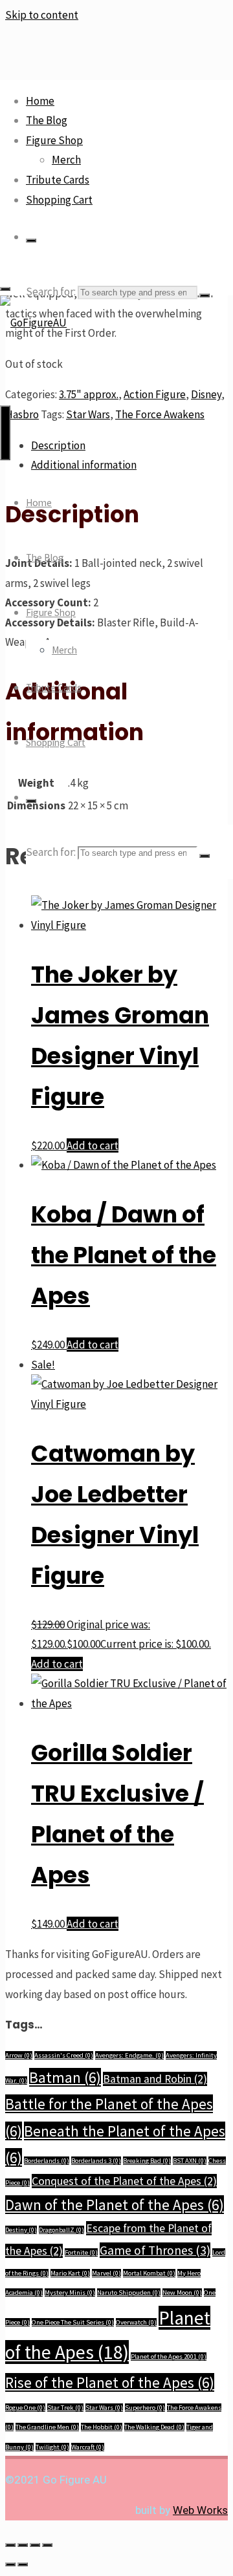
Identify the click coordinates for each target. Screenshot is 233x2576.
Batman (65, 2077)
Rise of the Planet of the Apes (110, 2382)
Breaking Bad (147, 2161)
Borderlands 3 (96, 2161)
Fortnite (81, 2252)
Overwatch (136, 2322)
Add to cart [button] (93, 1145)
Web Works (200, 2510)
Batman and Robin (155, 2079)
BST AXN (190, 2161)
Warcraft (88, 2447)
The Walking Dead (154, 2427)
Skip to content (42, 15)
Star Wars (104, 2408)
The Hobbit (102, 2427)
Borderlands (47, 2161)
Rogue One (25, 2408)
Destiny (21, 2230)
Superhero (145, 2408)
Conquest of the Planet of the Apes (124, 2181)
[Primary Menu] (5, 433)
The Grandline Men (47, 2427)
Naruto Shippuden (129, 2293)
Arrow (19, 2055)
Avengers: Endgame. (129, 2055)
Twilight (52, 2447)
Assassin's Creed (64, 2055)
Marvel (106, 2273)
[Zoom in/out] (10, 2545)
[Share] (35, 2545)
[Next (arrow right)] (23, 2564)
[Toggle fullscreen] (23, 2545)
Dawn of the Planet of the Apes (115, 2205)
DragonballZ (61, 2230)
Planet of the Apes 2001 (169, 2357)
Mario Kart (70, 2273)
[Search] (31, 240)
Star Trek (65, 2408)
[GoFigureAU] (33, 323)
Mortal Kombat (149, 2273)
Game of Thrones (155, 2250)
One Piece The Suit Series (73, 2322)
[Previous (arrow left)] (10, 2564)
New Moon (182, 2293)
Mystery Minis (70, 2293)
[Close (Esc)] (47, 2545)
